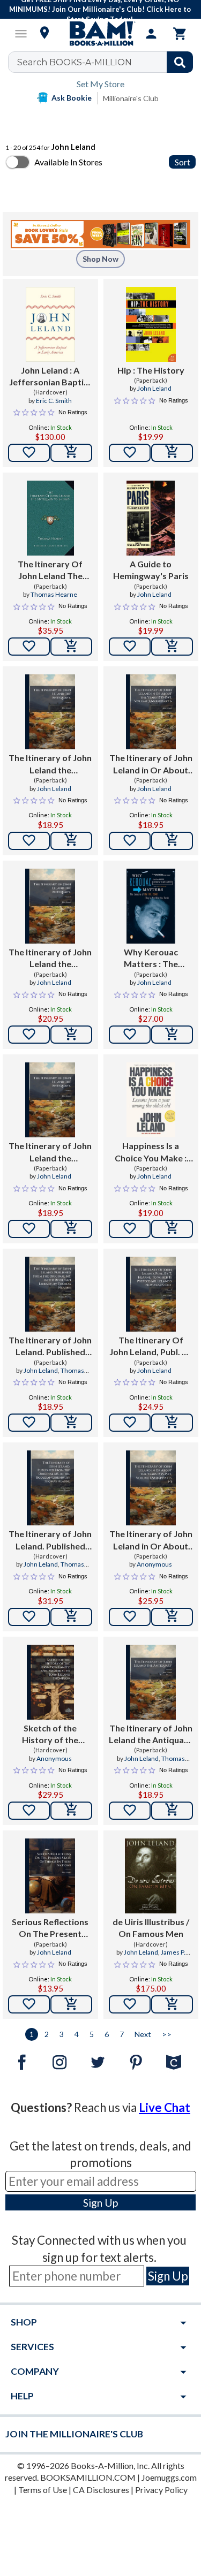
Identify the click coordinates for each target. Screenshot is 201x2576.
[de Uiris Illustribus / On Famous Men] (151, 1876)
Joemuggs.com (169, 2477)
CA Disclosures (101, 2490)
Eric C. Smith (54, 401)
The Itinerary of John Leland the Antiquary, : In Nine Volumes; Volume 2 (50, 1152)
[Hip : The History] (151, 324)
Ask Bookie (72, 98)
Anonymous (154, 1564)
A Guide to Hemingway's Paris (151, 570)
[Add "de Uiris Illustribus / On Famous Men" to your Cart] (172, 2004)
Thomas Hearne (54, 594)
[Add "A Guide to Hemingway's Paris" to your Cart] (172, 647)
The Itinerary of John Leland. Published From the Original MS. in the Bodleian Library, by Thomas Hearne (50, 1347)
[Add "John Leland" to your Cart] (71, 453)
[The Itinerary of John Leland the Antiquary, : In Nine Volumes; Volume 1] (50, 712)
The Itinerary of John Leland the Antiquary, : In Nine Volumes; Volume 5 (50, 959)
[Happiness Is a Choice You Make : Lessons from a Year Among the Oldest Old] (151, 1100)
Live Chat (165, 2107)
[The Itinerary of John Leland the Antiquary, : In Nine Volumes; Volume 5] (50, 906)
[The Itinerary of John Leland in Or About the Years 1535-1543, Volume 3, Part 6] (151, 712)
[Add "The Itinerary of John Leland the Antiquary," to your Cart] (71, 841)
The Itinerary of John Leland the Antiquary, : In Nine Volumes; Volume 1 (50, 764)
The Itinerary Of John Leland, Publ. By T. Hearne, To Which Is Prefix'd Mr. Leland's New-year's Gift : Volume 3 (151, 1347)
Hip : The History (151, 370)
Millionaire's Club (131, 98)
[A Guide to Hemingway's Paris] (151, 518)
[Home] (101, 34)
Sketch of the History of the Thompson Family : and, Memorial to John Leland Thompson (50, 1735)
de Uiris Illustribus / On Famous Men (151, 1928)
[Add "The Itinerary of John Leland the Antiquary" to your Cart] (172, 1811)
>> (167, 2034)
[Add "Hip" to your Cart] (172, 453)
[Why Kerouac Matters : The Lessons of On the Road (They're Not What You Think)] (151, 906)
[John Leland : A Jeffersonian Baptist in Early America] (50, 324)
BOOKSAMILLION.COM (88, 2477)
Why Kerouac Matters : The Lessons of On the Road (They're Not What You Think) (151, 959)
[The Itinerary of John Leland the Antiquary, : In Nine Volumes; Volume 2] (50, 1100)
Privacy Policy (161, 2490)
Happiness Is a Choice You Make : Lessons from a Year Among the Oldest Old (151, 1152)
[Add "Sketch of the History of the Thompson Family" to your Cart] (71, 1811)
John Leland (154, 388)
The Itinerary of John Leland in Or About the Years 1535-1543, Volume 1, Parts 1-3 (151, 1540)
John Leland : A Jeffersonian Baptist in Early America (50, 377)
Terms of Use (43, 2490)
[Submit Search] (180, 62)
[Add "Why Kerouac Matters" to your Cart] (172, 1035)
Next (143, 2034)
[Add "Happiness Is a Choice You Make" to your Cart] (172, 1229)
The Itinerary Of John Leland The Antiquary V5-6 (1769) (50, 571)
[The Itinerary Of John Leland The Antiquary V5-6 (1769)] (50, 518)
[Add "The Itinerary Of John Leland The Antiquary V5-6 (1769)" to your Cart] (71, 647)
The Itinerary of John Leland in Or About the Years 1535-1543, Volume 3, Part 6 (151, 764)
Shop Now (100, 259)
